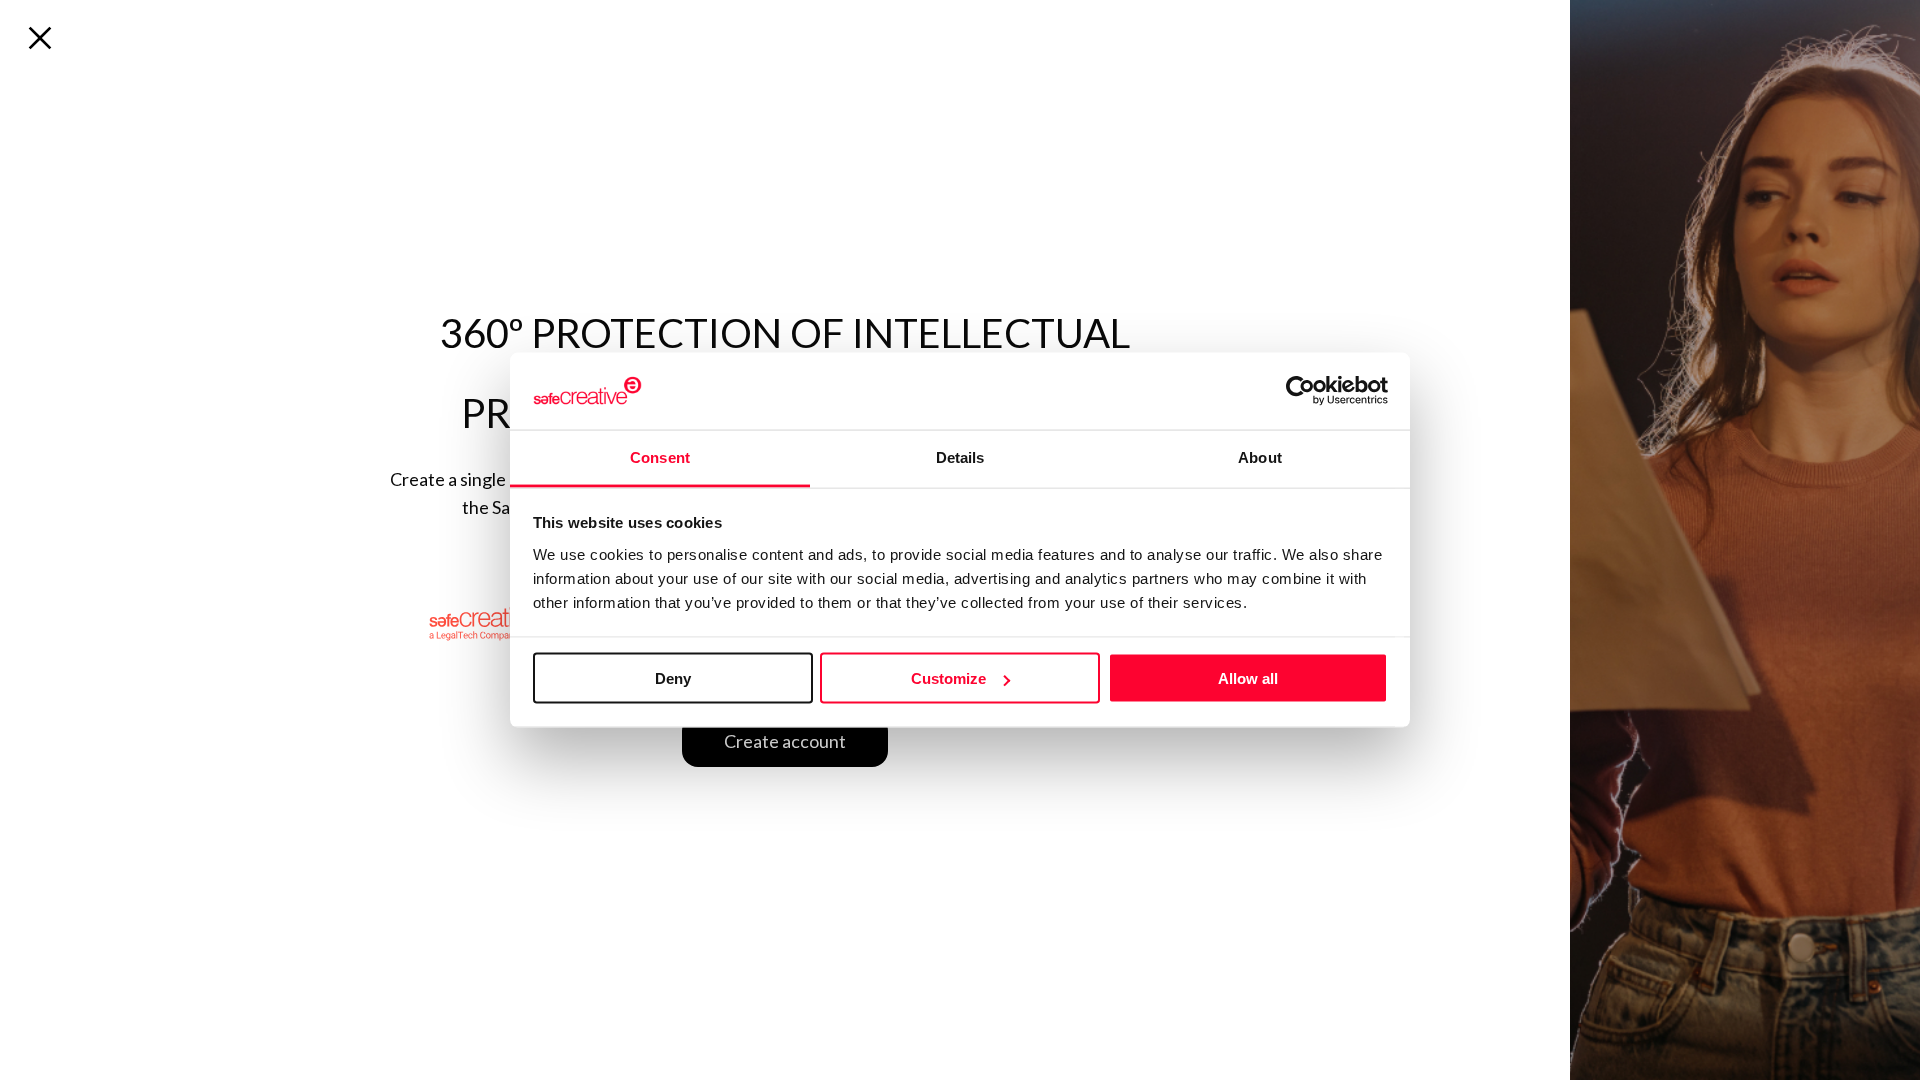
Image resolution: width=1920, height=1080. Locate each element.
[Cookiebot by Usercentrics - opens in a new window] (1300, 391)
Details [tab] (960, 456)
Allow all (1248, 678)
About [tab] (1260, 456)
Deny (673, 678)
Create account (785, 741)
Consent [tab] (660, 456)
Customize (948, 678)
